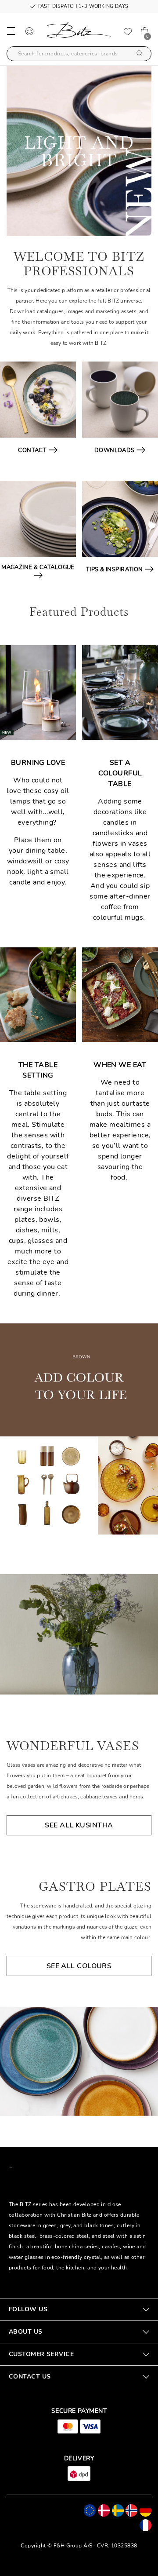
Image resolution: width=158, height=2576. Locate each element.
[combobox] (79, 54)
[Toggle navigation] (11, 31)
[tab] (79, 2309)
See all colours (79, 1966)
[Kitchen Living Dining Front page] (79, 32)
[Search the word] (140, 54)
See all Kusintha (79, 1825)
